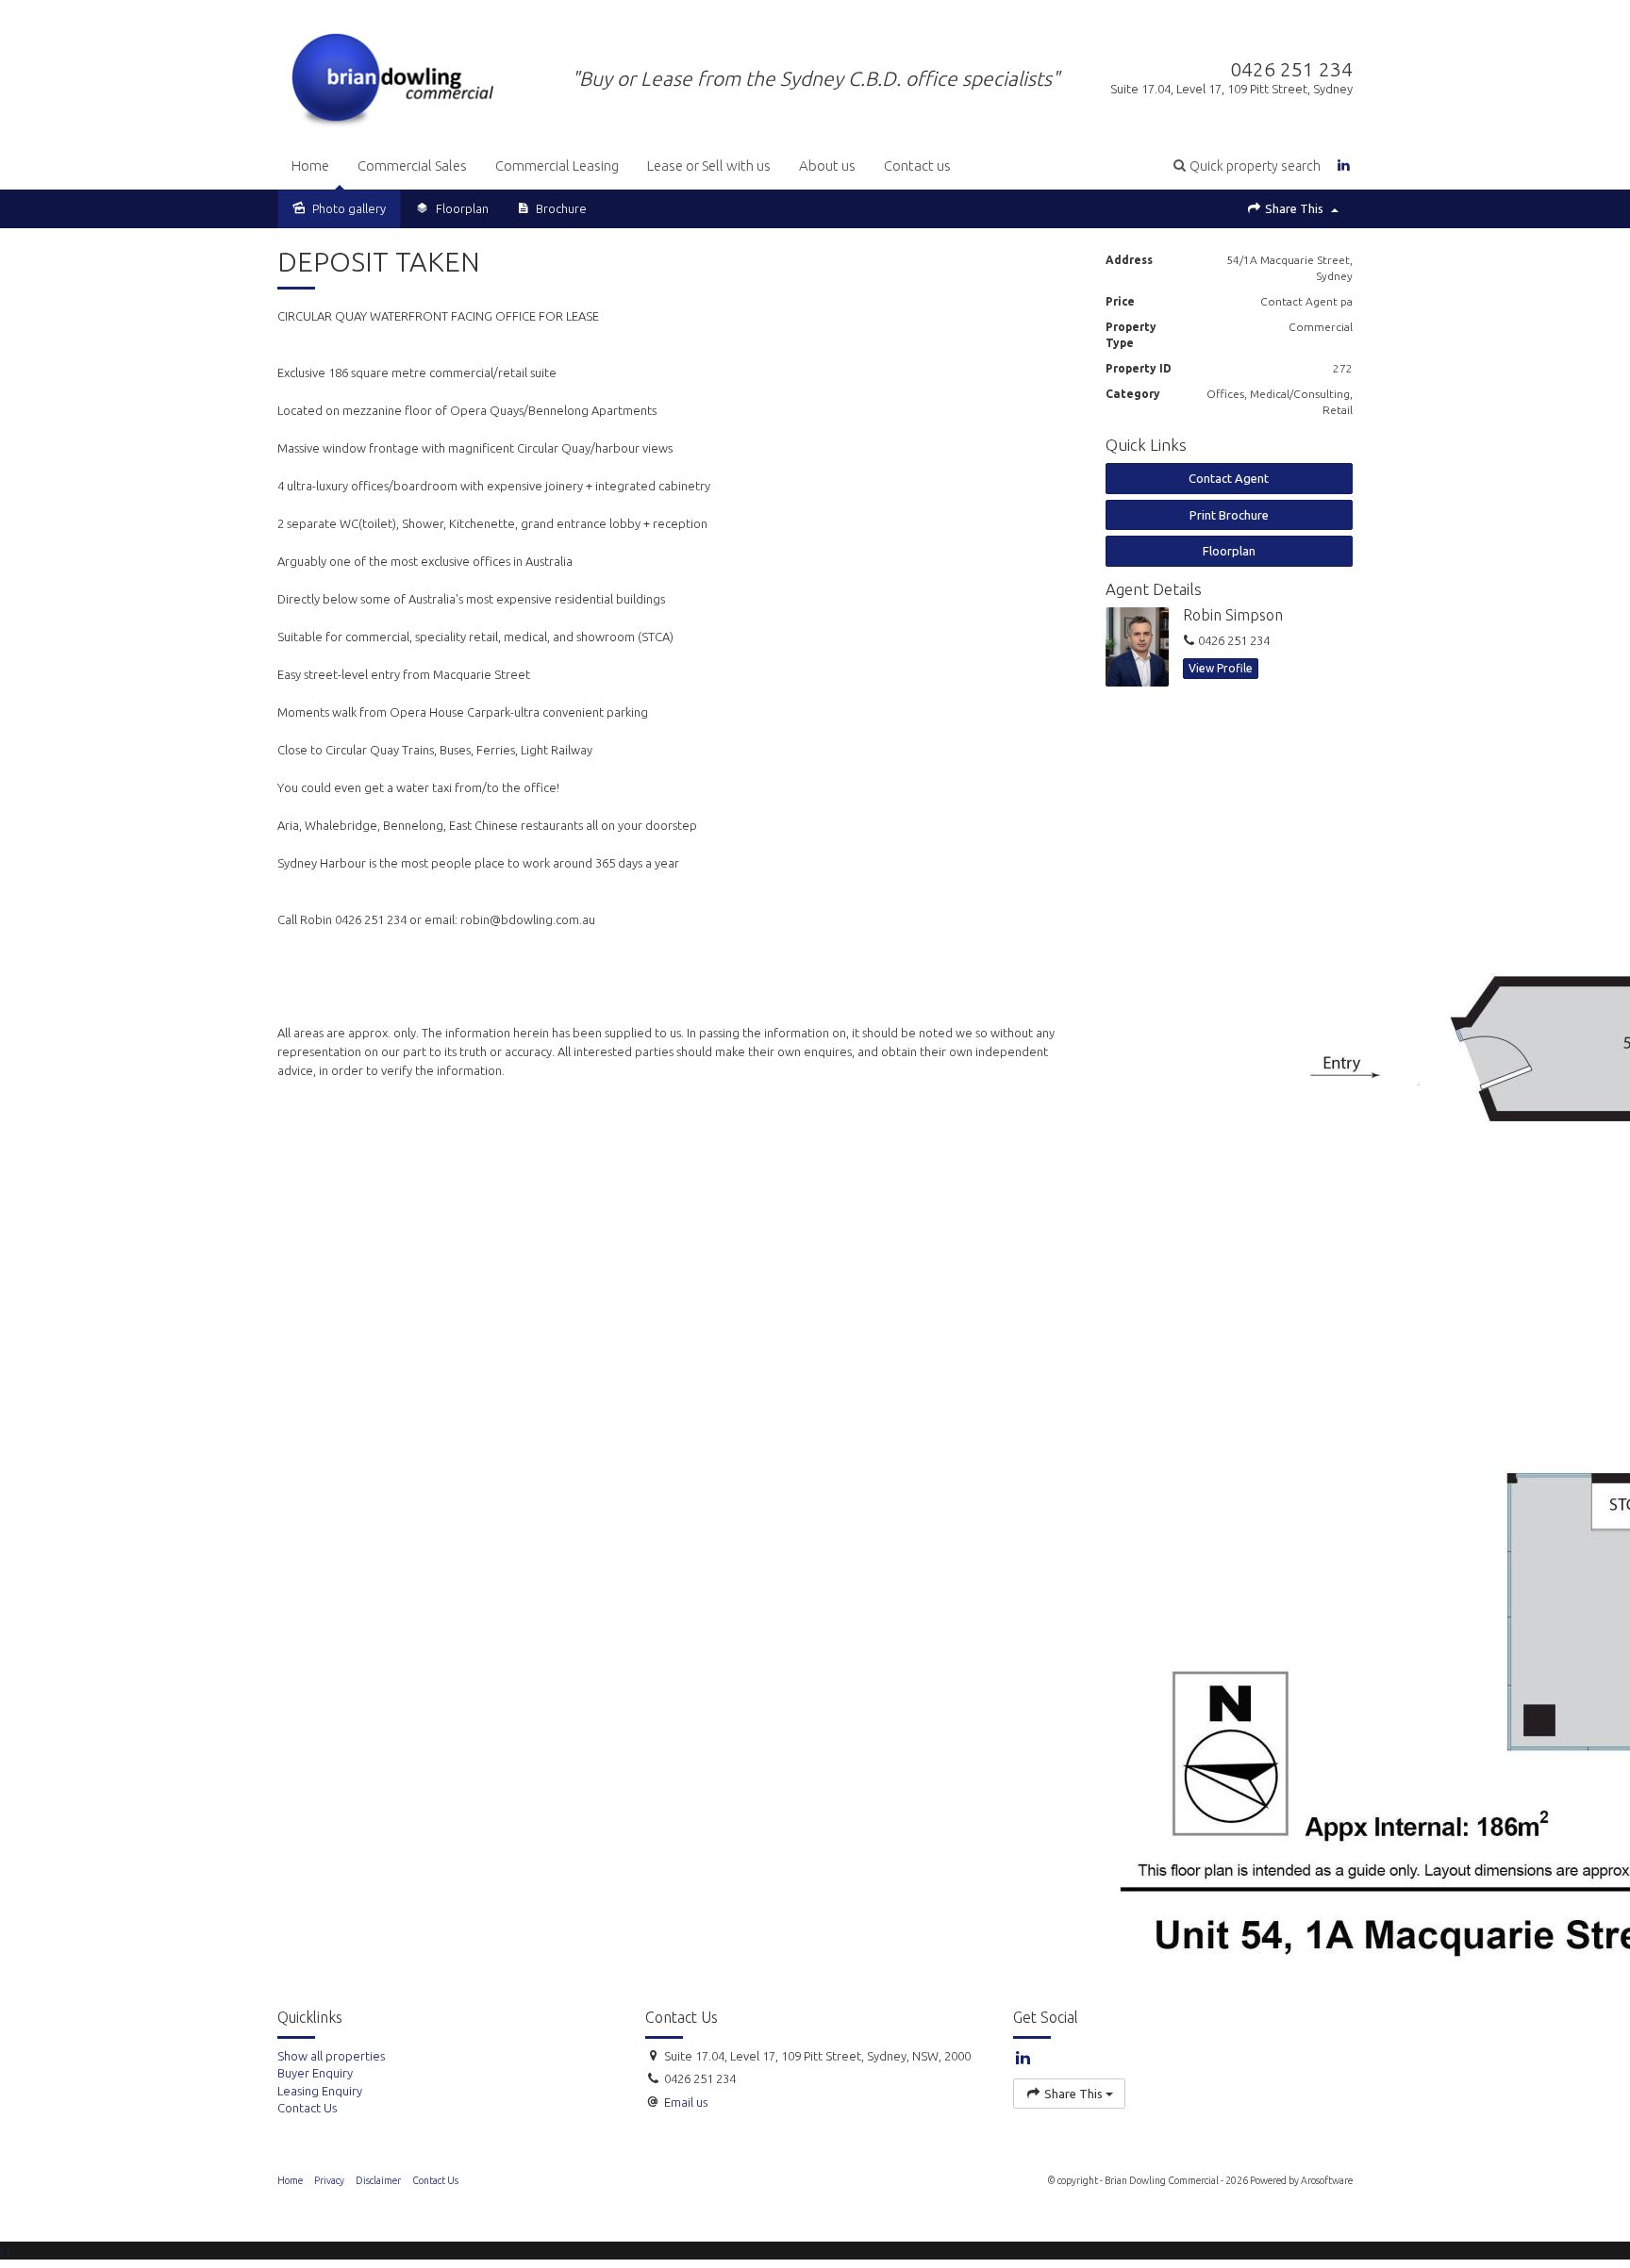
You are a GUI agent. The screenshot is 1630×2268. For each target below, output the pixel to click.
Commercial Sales (412, 166)
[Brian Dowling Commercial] (393, 76)
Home (310, 166)
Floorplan (1229, 551)
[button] (1247, 166)
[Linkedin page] (1344, 166)
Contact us (917, 166)
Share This (1294, 208)
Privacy (329, 2180)
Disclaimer (378, 2180)
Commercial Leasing (557, 166)
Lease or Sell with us (709, 166)
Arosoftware (1327, 2180)
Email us (686, 2102)
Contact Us (435, 2180)
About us (827, 166)
